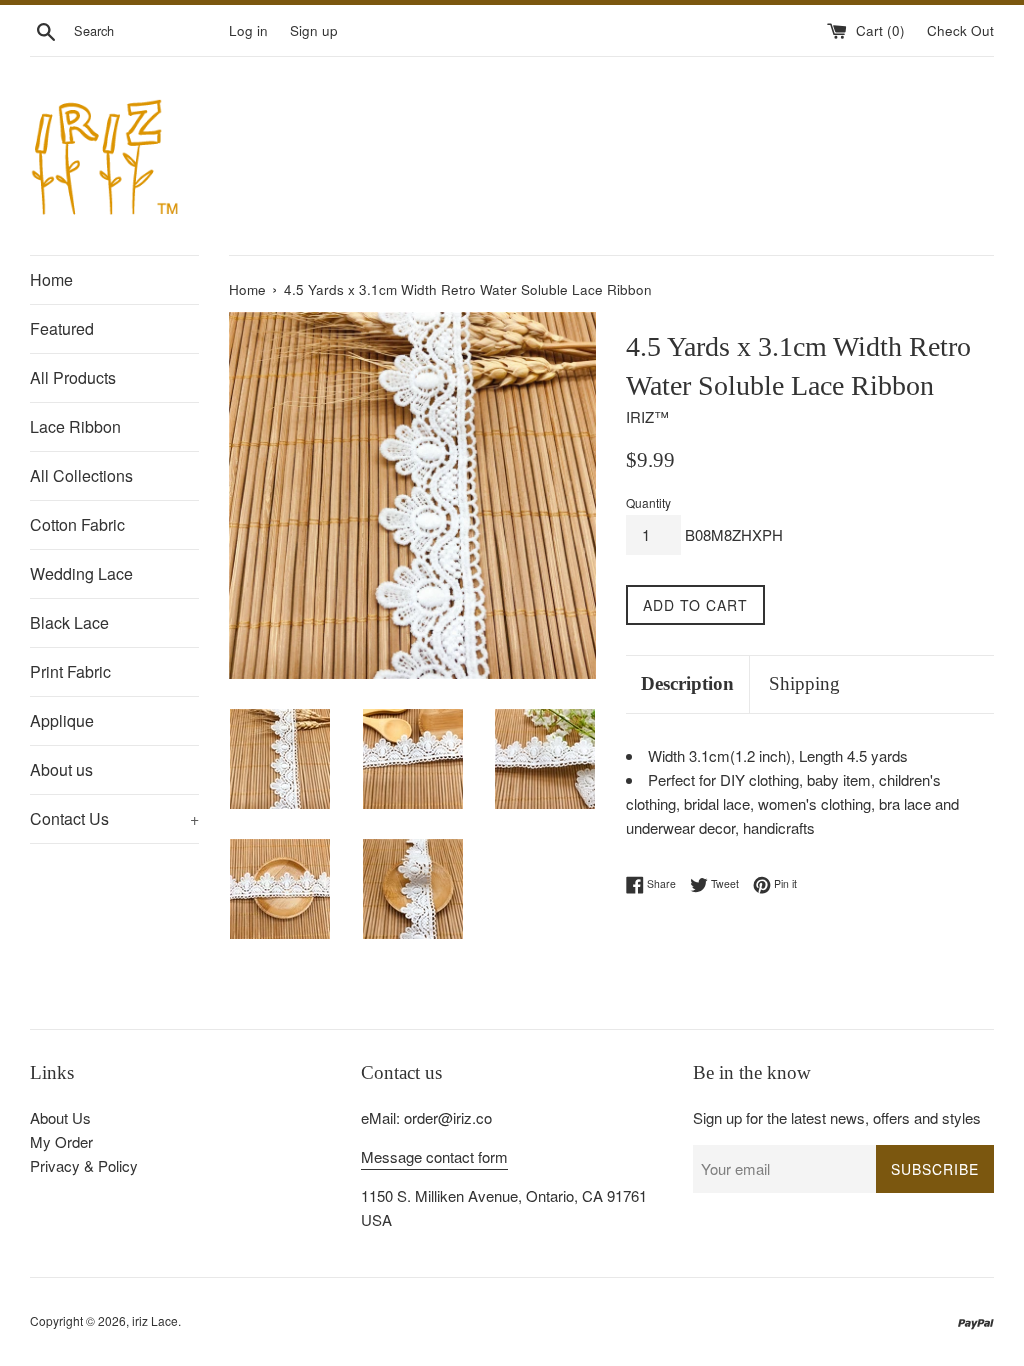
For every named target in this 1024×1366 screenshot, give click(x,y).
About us (61, 769)
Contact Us (114, 818)
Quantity (648, 502)
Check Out (960, 30)
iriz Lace (155, 1320)
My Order (61, 1141)
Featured (62, 328)
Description (687, 683)
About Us (60, 1117)
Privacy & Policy (84, 1165)
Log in (248, 30)
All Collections (81, 475)
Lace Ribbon (75, 426)
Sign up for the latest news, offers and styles (837, 1117)
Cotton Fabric (77, 524)
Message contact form (434, 1156)
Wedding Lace (81, 573)
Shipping (804, 683)
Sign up (314, 30)
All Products (73, 377)
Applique (62, 720)
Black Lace (69, 622)
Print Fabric (70, 671)
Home (51, 279)
